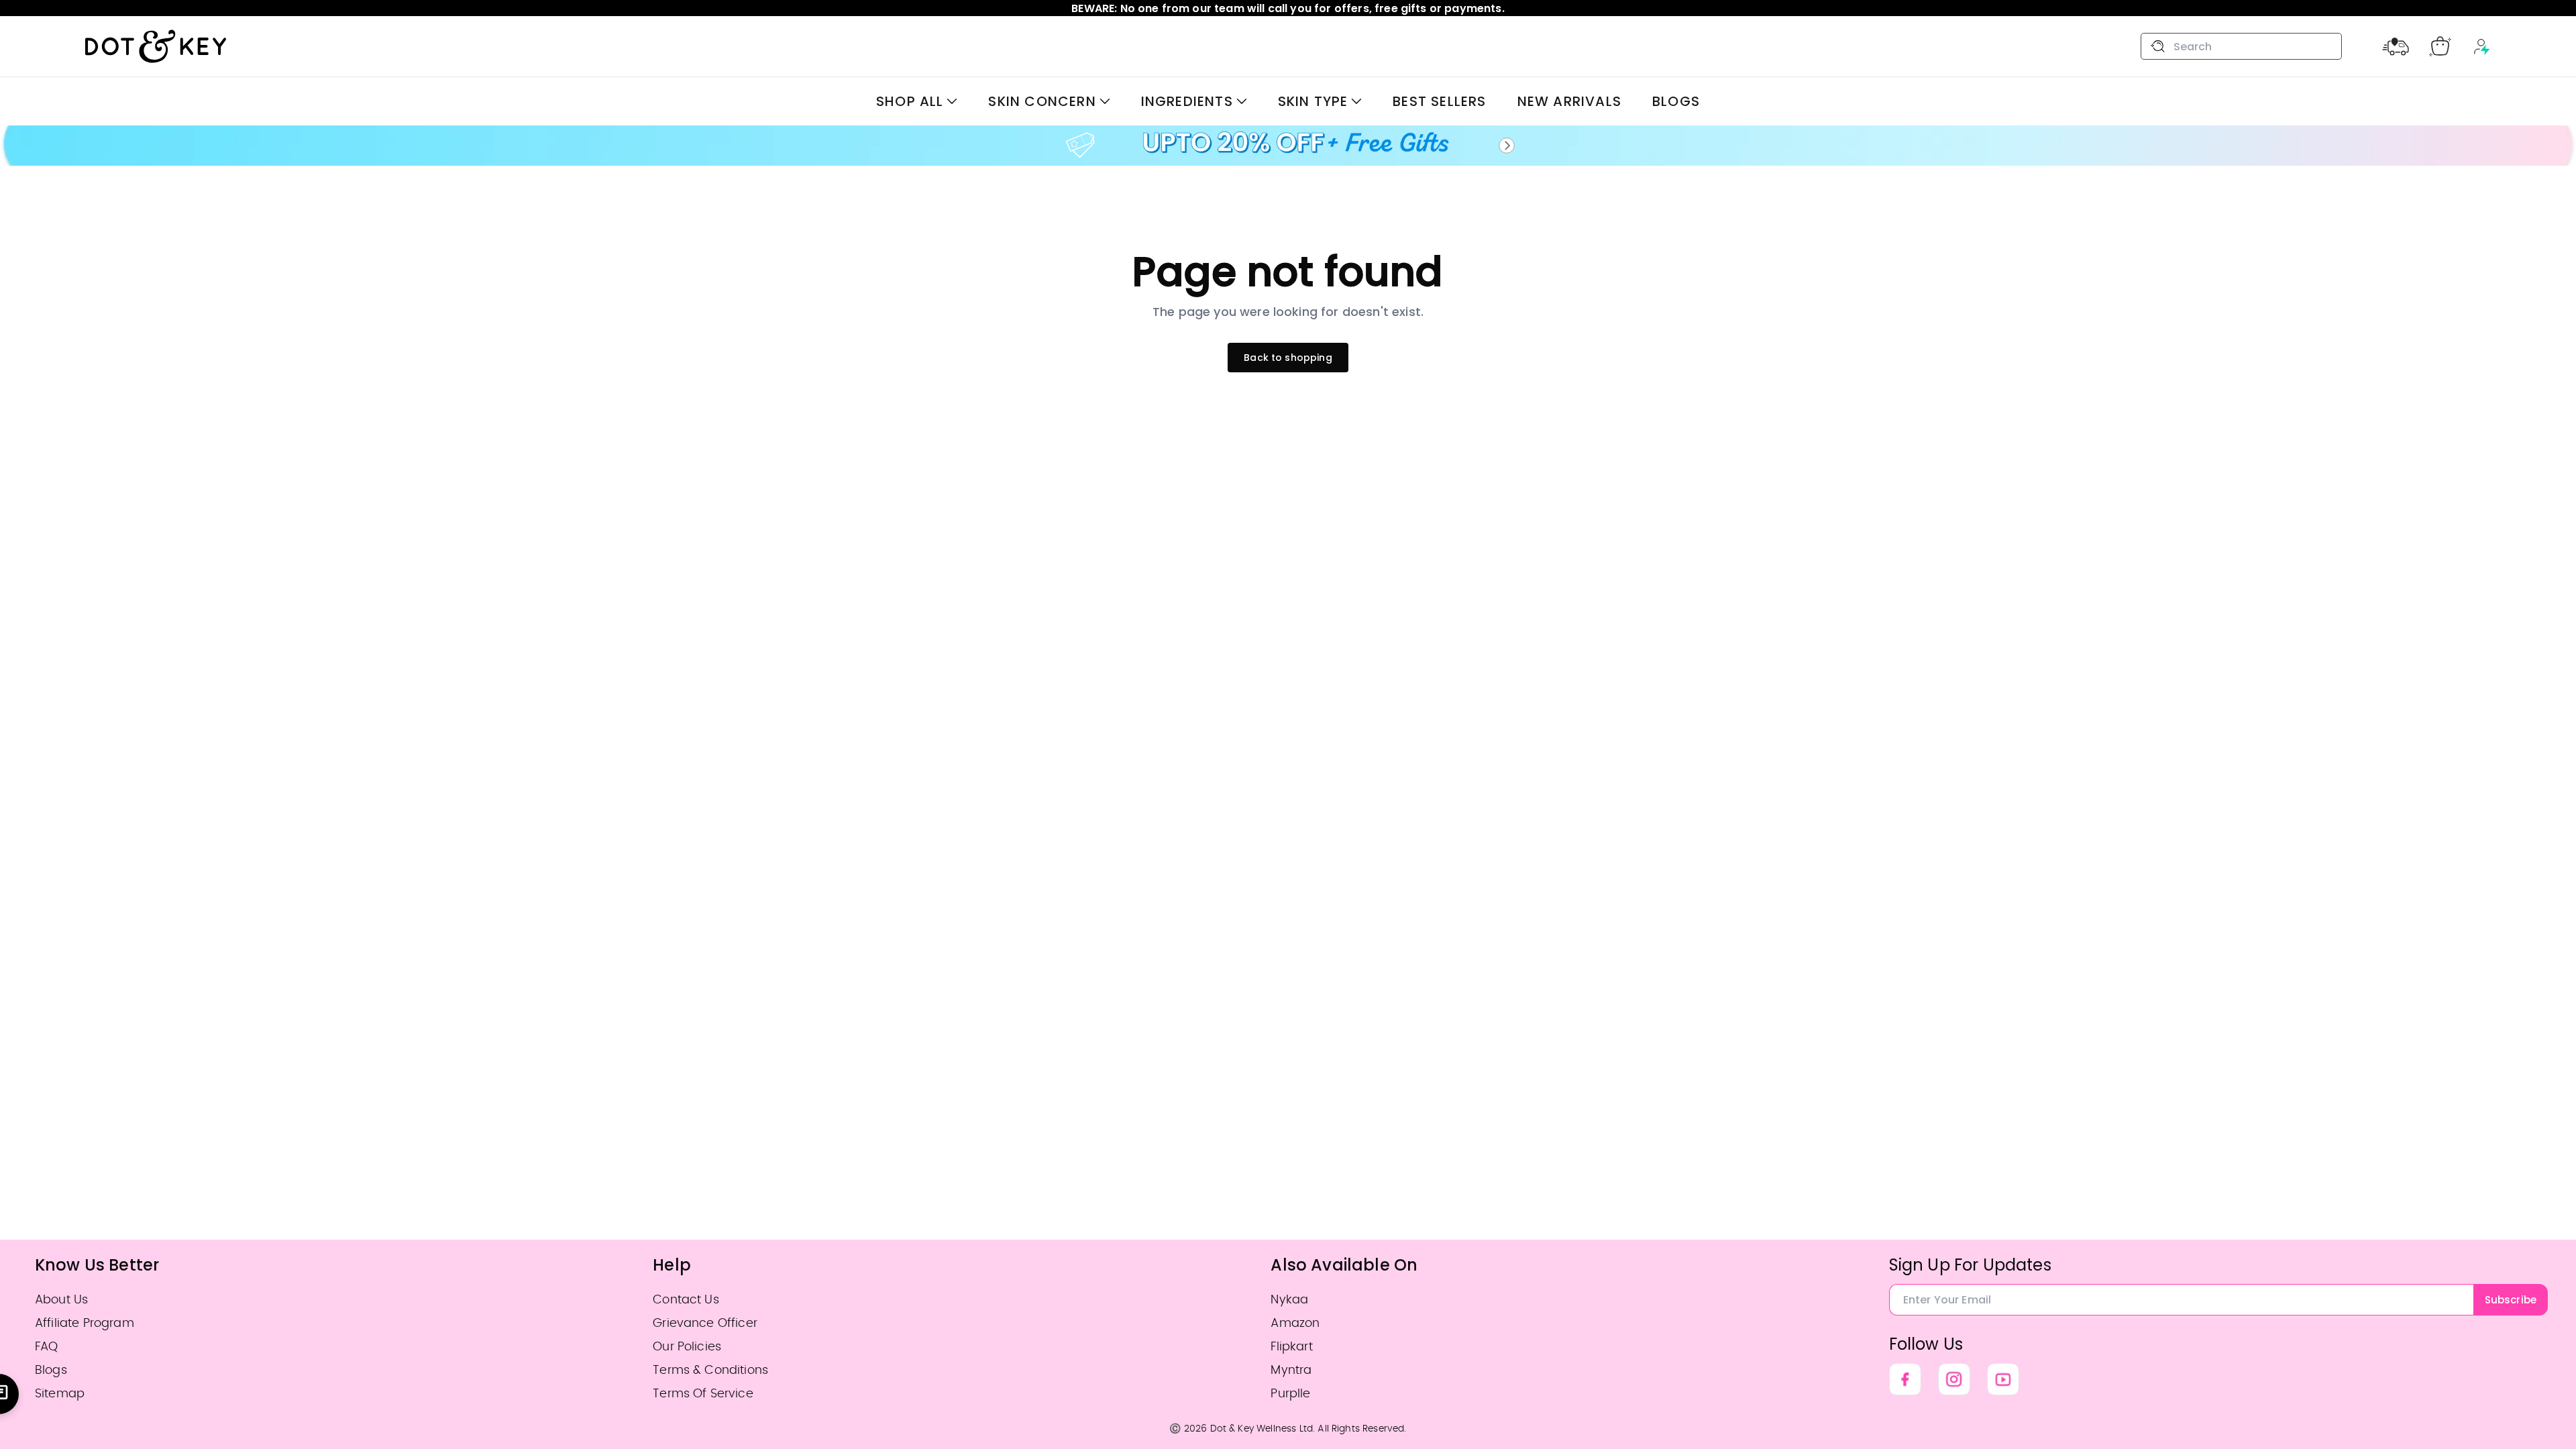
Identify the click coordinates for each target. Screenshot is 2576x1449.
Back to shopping (1288, 358)
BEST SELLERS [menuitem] (1439, 101)
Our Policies (687, 1347)
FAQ (46, 1347)
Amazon (1295, 1323)
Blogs (51, 1370)
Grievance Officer (705, 1323)
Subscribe (2511, 1300)
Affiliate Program (85, 1323)
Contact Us (686, 1300)
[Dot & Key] (156, 46)
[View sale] (1288, 146)
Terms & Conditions (710, 1370)
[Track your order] (2396, 46)
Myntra (1291, 1370)
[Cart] (2440, 46)
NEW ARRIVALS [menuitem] (1569, 101)
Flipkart (1291, 1347)
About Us (61, 1300)
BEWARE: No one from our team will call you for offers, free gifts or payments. (1288, 8)
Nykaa (1289, 1300)
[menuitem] (917, 101)
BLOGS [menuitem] (1676, 101)
